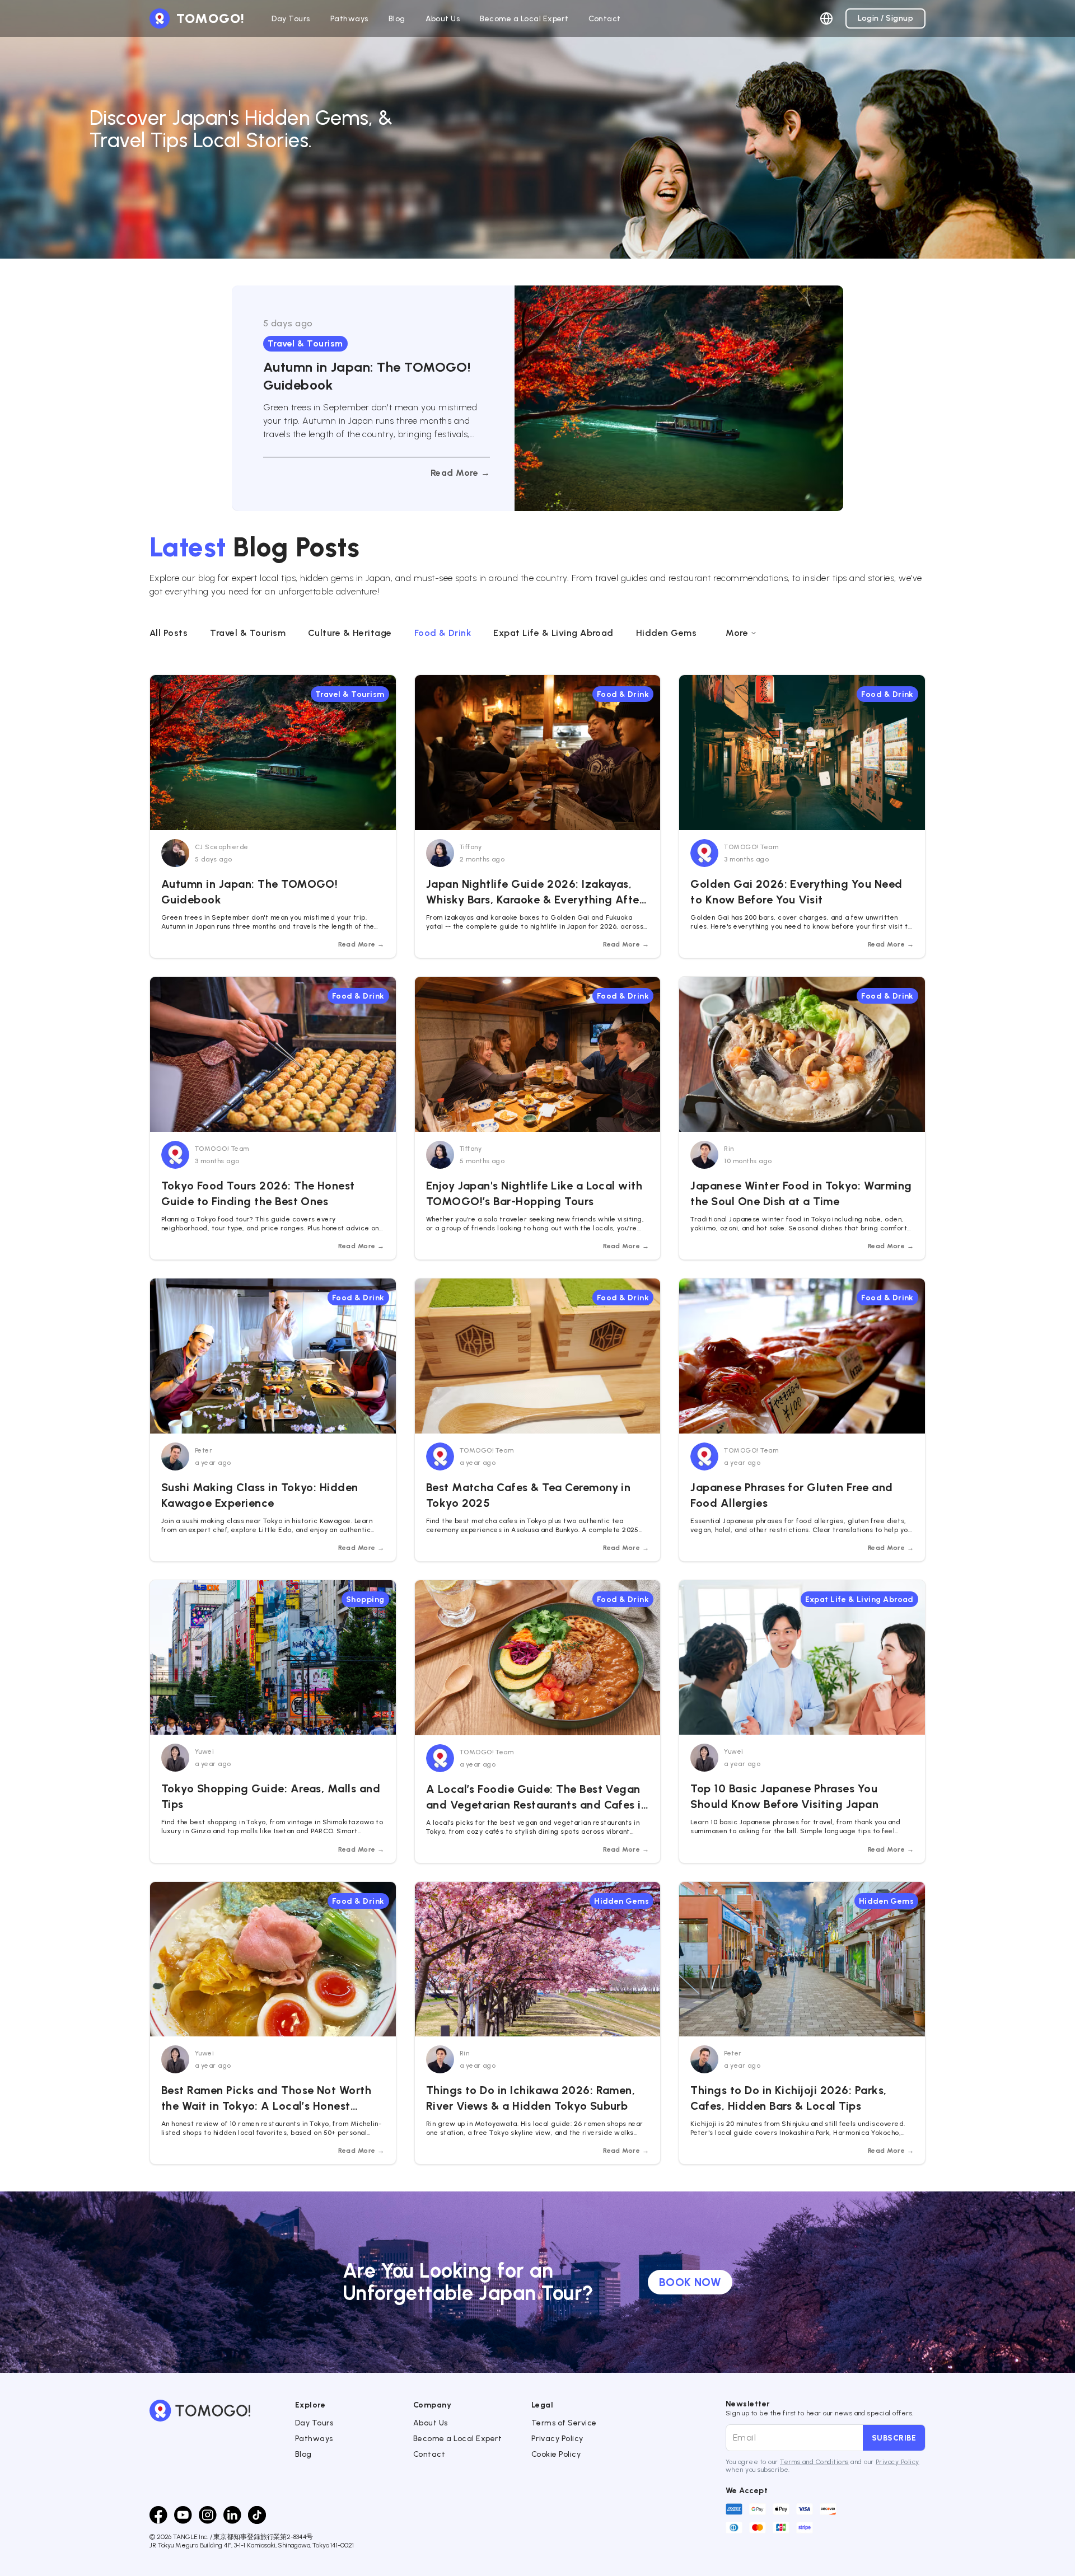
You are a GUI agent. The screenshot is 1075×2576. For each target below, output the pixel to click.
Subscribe (894, 2438)
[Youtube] (183, 2515)
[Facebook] (158, 2515)
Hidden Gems (666, 633)
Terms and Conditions (814, 2462)
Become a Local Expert (457, 2439)
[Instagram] (208, 2515)
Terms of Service (564, 2423)
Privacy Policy (557, 2439)
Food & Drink (443, 633)
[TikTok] (257, 2515)
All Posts (169, 633)
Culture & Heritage (350, 633)
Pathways (314, 2439)
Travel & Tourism (248, 633)
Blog (303, 2454)
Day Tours (314, 2423)
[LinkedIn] (232, 2515)
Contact (429, 2454)
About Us (431, 2423)
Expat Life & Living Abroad (553, 633)
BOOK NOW (690, 2282)
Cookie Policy (556, 2454)
